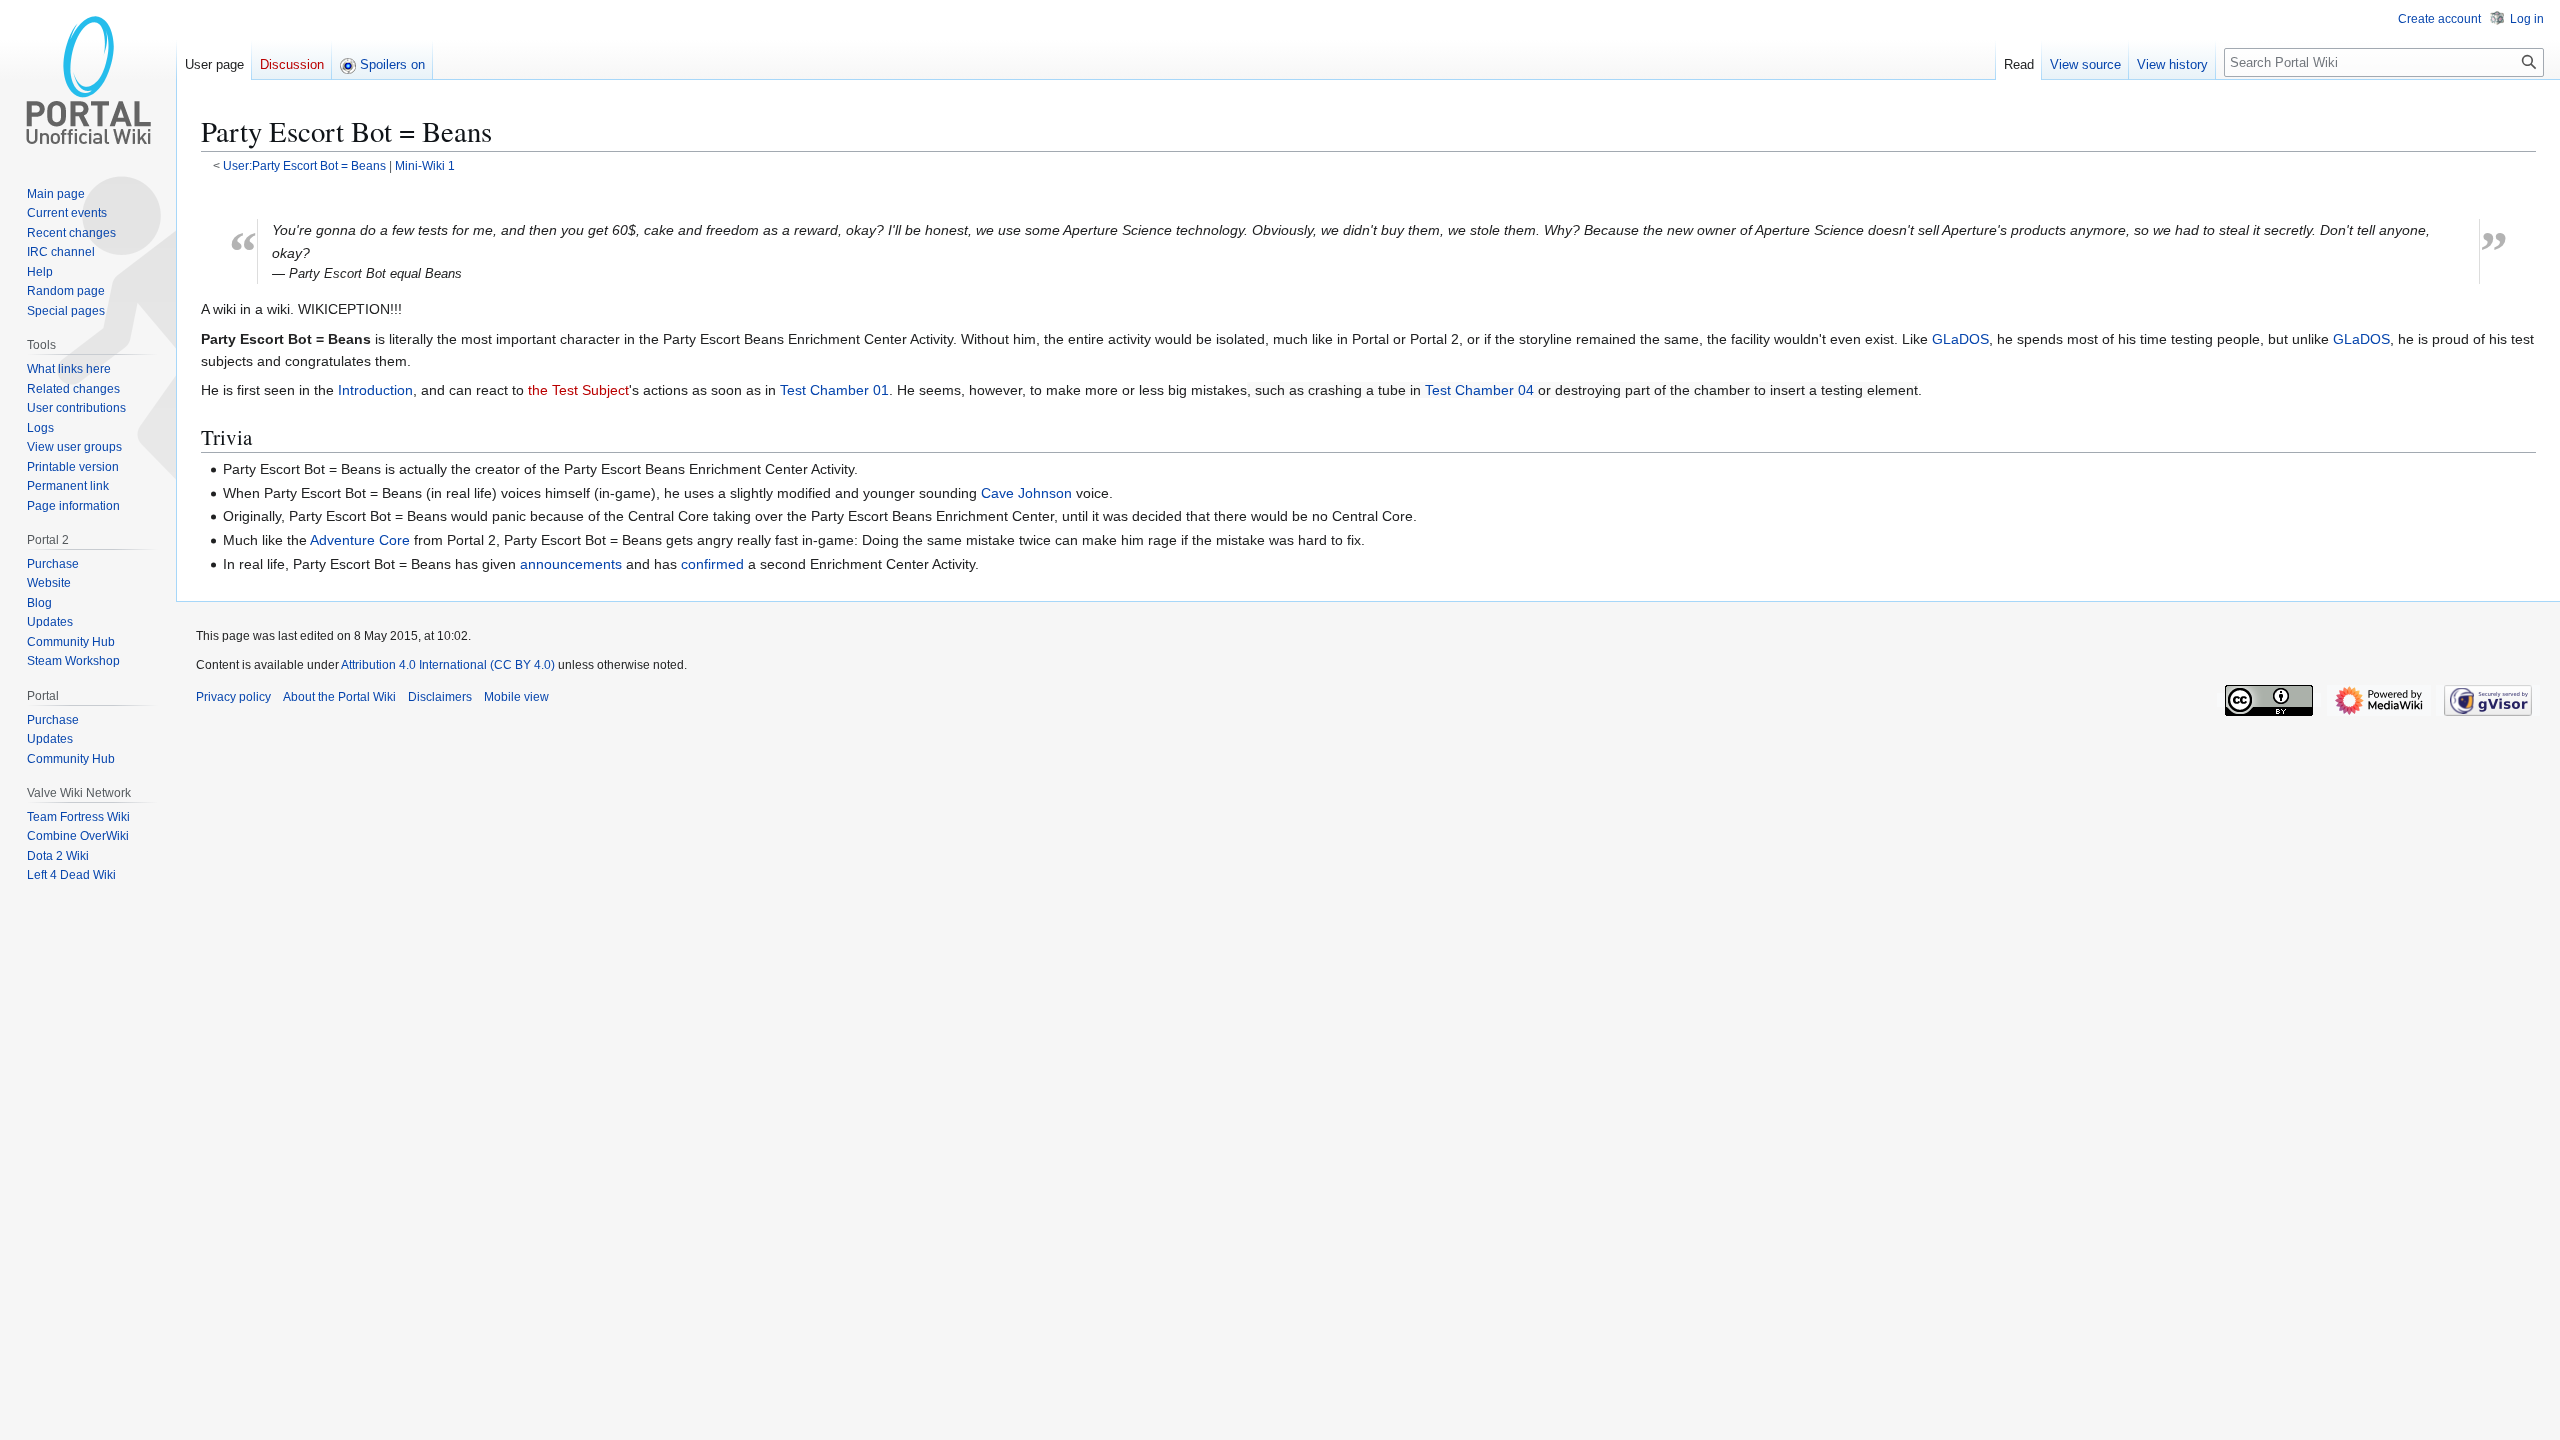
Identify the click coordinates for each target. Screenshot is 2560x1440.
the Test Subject (578, 390)
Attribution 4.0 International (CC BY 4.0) (448, 665)
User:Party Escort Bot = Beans (304, 165)
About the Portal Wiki (339, 697)
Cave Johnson (1026, 493)
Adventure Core (360, 540)
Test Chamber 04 (1479, 390)
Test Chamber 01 (834, 390)
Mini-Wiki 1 (425, 165)
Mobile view (516, 697)
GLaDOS (1960, 339)
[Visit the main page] (88, 80)
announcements (571, 564)
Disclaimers (440, 697)
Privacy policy (233, 697)
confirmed (712, 564)
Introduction (375, 390)
